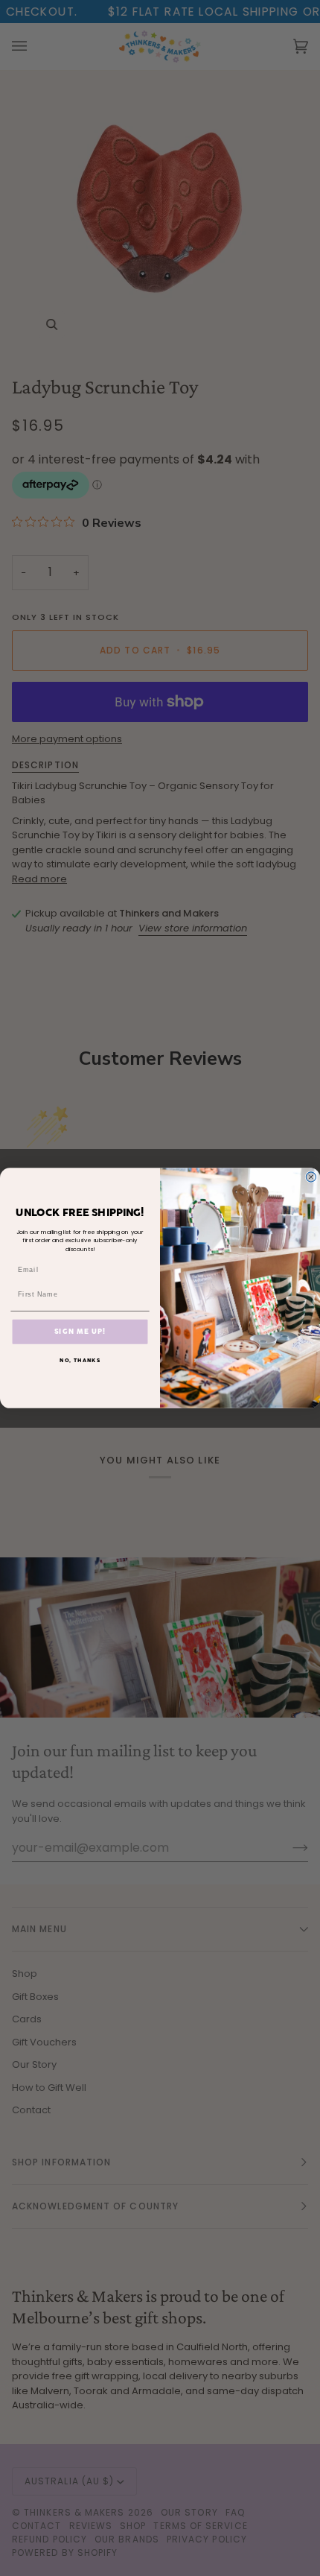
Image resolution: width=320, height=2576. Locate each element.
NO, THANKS (80, 1360)
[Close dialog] (311, 1177)
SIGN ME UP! (80, 1331)
